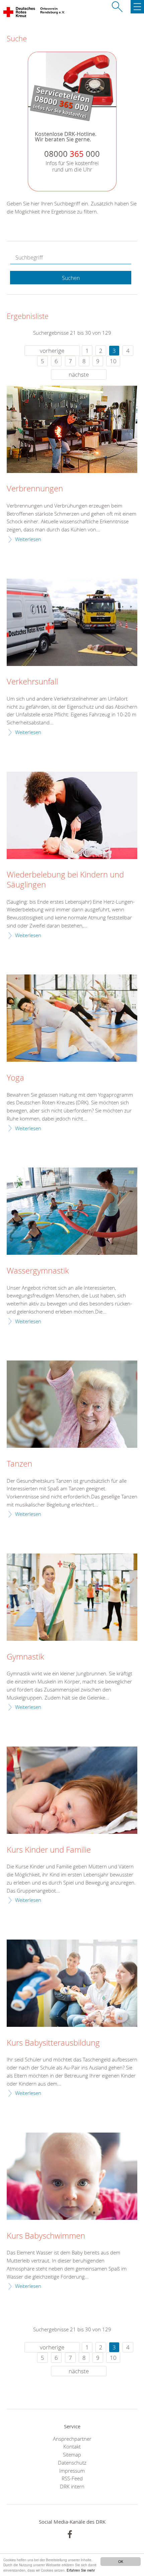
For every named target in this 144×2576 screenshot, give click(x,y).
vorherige (52, 351)
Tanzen (19, 1464)
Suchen (71, 278)
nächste (79, 374)
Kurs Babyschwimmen (46, 2236)
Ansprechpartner (72, 2439)
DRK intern (72, 2486)
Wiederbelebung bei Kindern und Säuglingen (65, 880)
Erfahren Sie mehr (81, 2570)
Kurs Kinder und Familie (49, 1850)
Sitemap (72, 2454)
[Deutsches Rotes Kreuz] (20, 13)
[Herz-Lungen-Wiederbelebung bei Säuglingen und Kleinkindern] (72, 815)
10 (113, 361)
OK (121, 2561)
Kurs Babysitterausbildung (53, 2043)
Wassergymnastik (38, 1271)
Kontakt (72, 2446)
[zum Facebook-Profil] (70, 2534)
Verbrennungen (35, 489)
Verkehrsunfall (32, 682)
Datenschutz (72, 2463)
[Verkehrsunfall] (72, 622)
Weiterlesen (28, 539)
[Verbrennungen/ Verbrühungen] (72, 429)
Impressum (72, 2471)
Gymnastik (25, 1657)
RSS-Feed (72, 2478)
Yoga (15, 1078)
